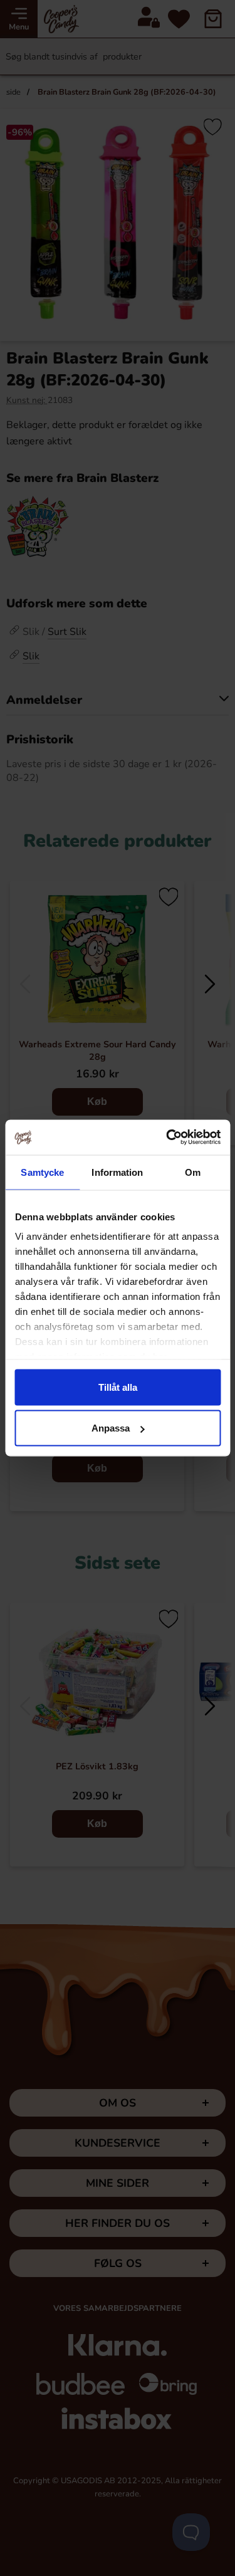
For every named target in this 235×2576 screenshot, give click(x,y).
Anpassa (111, 1428)
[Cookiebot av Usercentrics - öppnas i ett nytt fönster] (167, 1138)
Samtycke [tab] (42, 1172)
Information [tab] (117, 1172)
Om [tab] (193, 1172)
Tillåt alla (118, 1387)
